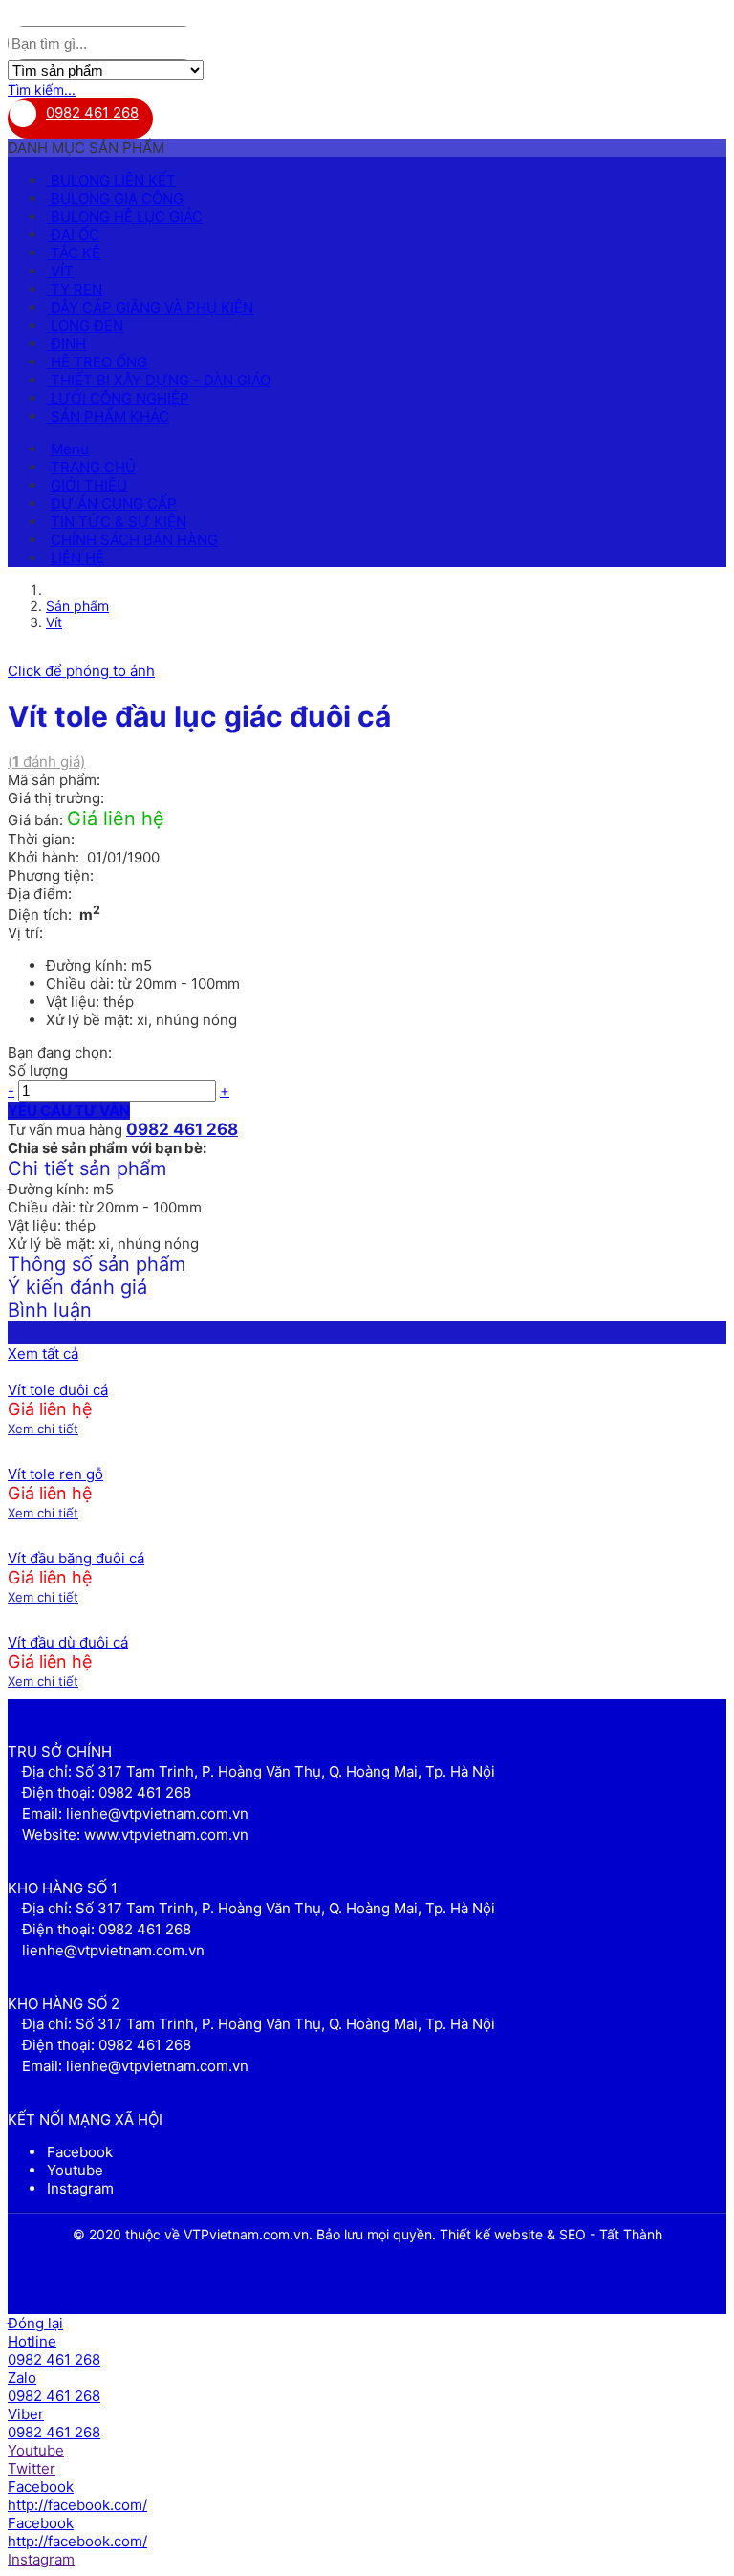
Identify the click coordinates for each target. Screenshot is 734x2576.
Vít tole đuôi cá (58, 1390)
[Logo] (23, 17)
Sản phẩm (77, 606)
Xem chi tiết (43, 1429)
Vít (54, 622)
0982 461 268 (92, 112)
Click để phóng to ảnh (81, 671)
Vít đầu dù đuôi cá (68, 1642)
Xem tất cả (43, 1353)
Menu (70, 449)
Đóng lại (35, 2323)
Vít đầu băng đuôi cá (76, 1558)
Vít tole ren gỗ (55, 1474)
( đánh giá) (46, 762)
